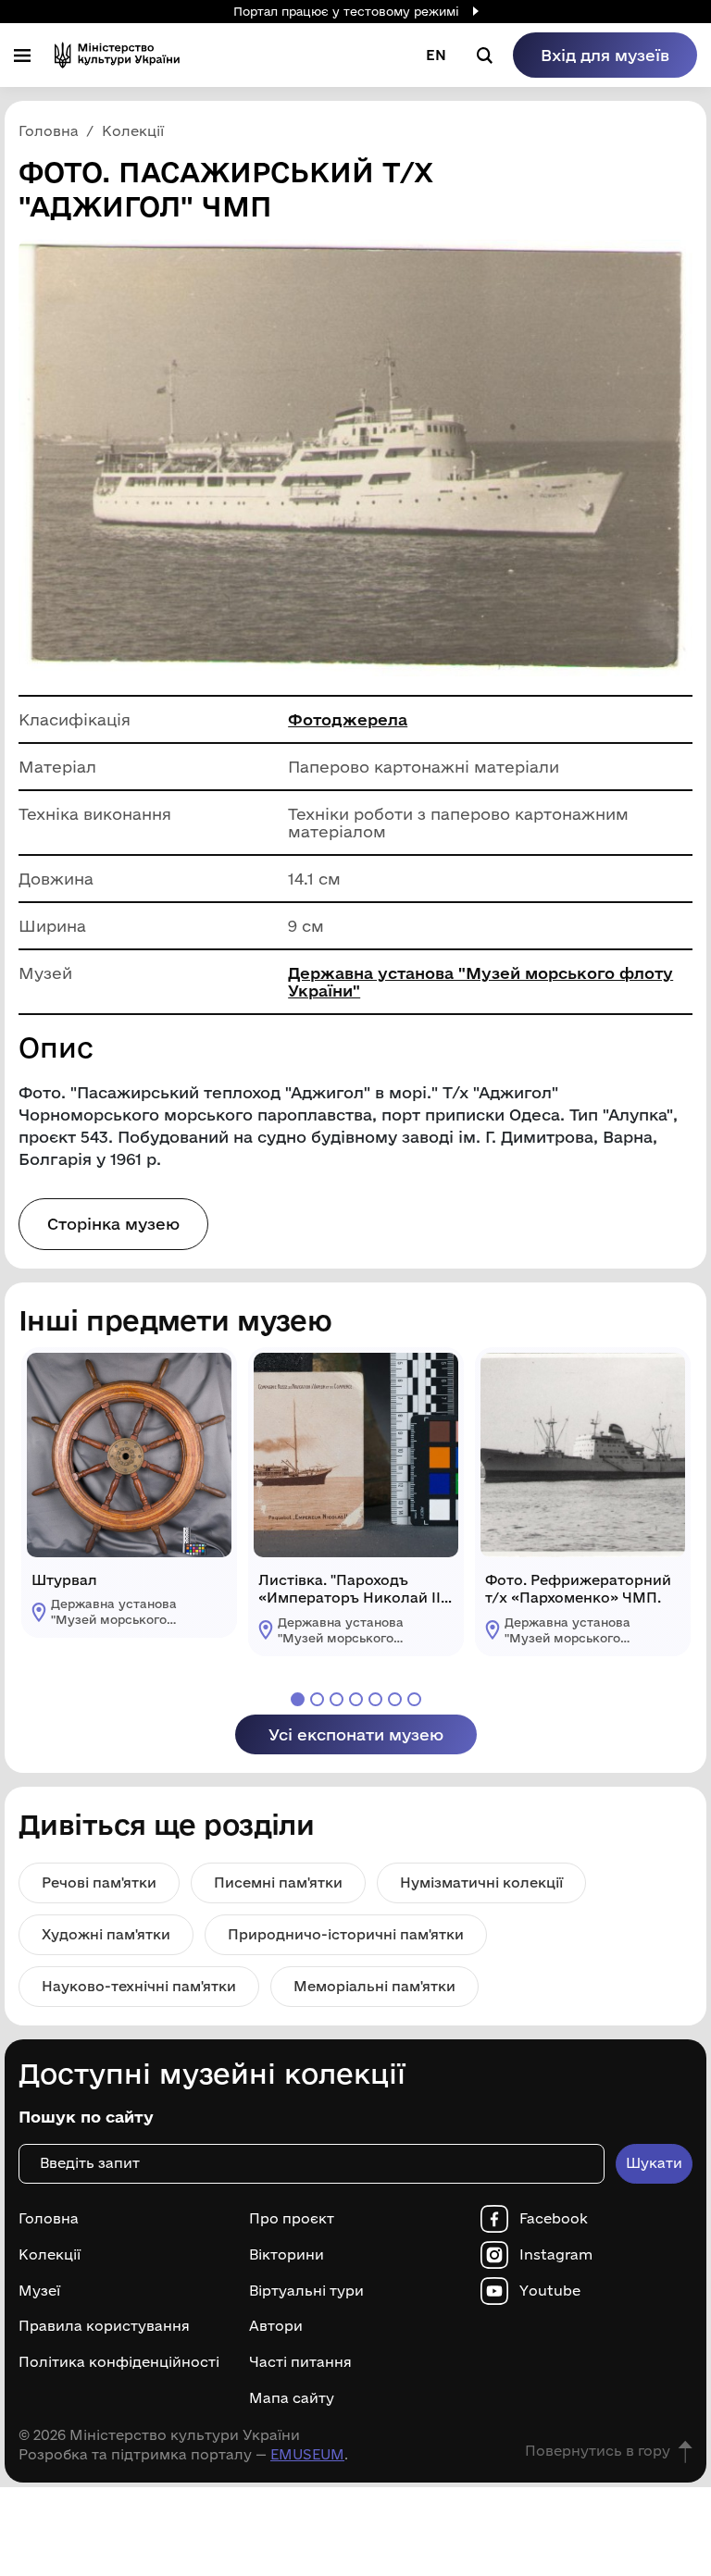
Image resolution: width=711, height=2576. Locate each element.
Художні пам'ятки (106, 1934)
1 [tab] (298, 1699)
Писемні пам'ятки (278, 1882)
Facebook (554, 2219)
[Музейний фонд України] (117, 55)
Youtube (550, 2291)
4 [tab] (356, 1699)
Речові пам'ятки (99, 1882)
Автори (276, 2326)
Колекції (50, 2255)
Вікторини (287, 2255)
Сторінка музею (113, 1224)
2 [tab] (317, 1699)
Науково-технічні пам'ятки (139, 1986)
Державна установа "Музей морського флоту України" (480, 982)
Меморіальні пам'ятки (374, 1986)
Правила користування (104, 2326)
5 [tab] (375, 1699)
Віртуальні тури (306, 2291)
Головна (49, 2219)
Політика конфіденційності (119, 2362)
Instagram (556, 2255)
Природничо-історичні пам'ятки (346, 1934)
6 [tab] (395, 1699)
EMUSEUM (307, 2454)
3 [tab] (337, 1699)
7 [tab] (414, 1699)
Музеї (39, 2291)
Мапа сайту (292, 2398)
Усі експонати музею (356, 1734)
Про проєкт (292, 2219)
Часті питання (300, 2362)
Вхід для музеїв (605, 55)
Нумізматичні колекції (481, 1882)
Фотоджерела (348, 719)
